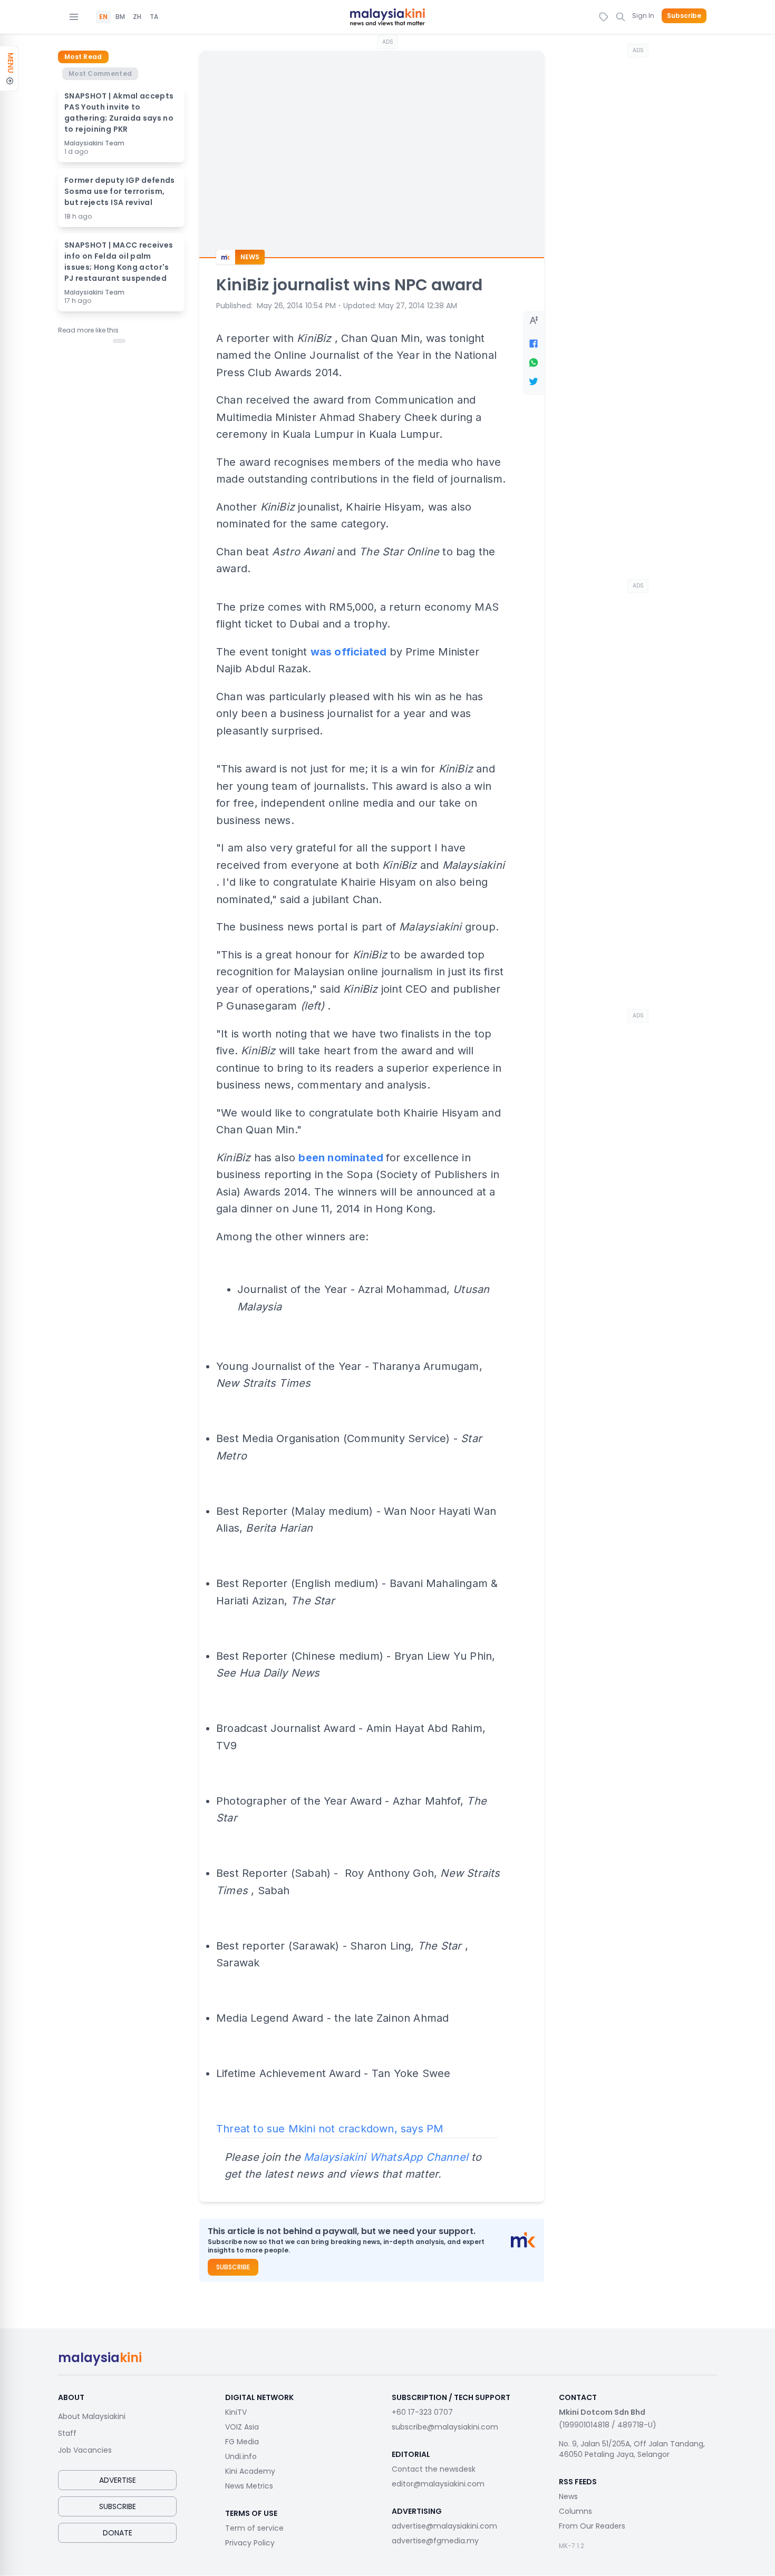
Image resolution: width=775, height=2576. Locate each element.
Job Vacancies (85, 2450)
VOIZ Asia (242, 2427)
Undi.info (241, 2456)
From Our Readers (592, 2526)
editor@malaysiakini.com (438, 2484)
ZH (137, 17)
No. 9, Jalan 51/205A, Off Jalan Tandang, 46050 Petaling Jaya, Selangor (632, 2449)
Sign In (643, 16)
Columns (575, 2511)
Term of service (254, 2528)
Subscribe (684, 16)
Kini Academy (250, 2471)
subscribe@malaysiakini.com (445, 2427)
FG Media (242, 2442)
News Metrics (249, 2486)
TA (154, 17)
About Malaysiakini (92, 2416)
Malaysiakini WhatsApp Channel (386, 2157)
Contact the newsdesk (434, 2469)
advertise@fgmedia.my (435, 2541)
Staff (67, 2433)
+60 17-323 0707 (422, 2412)
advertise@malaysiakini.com (444, 2526)
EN (103, 17)
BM (120, 17)
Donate (118, 2533)
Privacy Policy (250, 2543)
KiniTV (236, 2412)
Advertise (118, 2480)
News (568, 2496)
